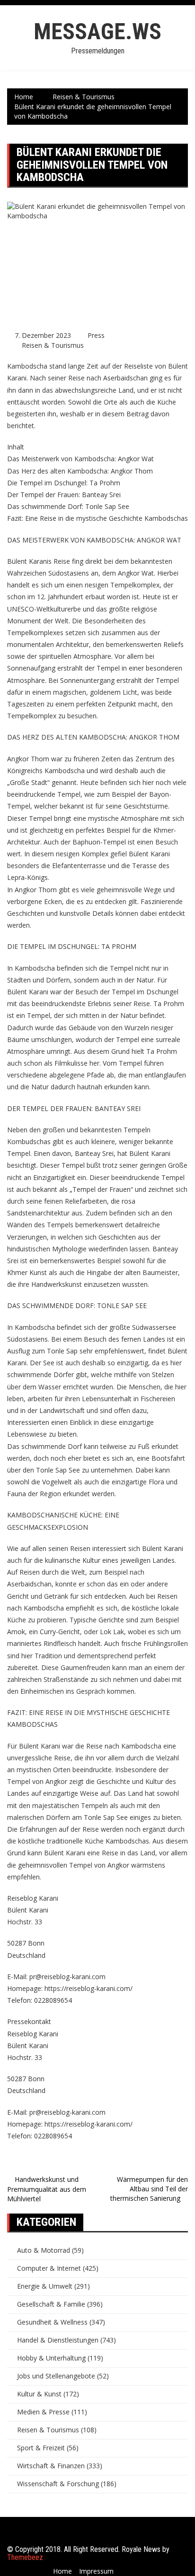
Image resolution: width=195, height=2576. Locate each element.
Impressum (96, 2571)
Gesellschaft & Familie (51, 2304)
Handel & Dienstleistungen (58, 2340)
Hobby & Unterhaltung (51, 2358)
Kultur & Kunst (39, 2394)
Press (96, 335)
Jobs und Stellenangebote (56, 2376)
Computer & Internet (49, 2268)
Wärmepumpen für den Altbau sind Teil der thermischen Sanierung (149, 2189)
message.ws (97, 31)
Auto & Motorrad (44, 2250)
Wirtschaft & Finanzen (51, 2466)
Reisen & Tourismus (53, 345)
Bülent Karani (40, 1746)
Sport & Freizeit (41, 2448)
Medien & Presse (43, 2412)
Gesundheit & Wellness (52, 2322)
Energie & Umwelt (45, 2286)
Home (62, 2571)
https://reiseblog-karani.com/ (89, 1988)
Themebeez (25, 2557)
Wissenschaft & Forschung (58, 2484)
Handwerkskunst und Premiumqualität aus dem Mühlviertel (47, 2189)
